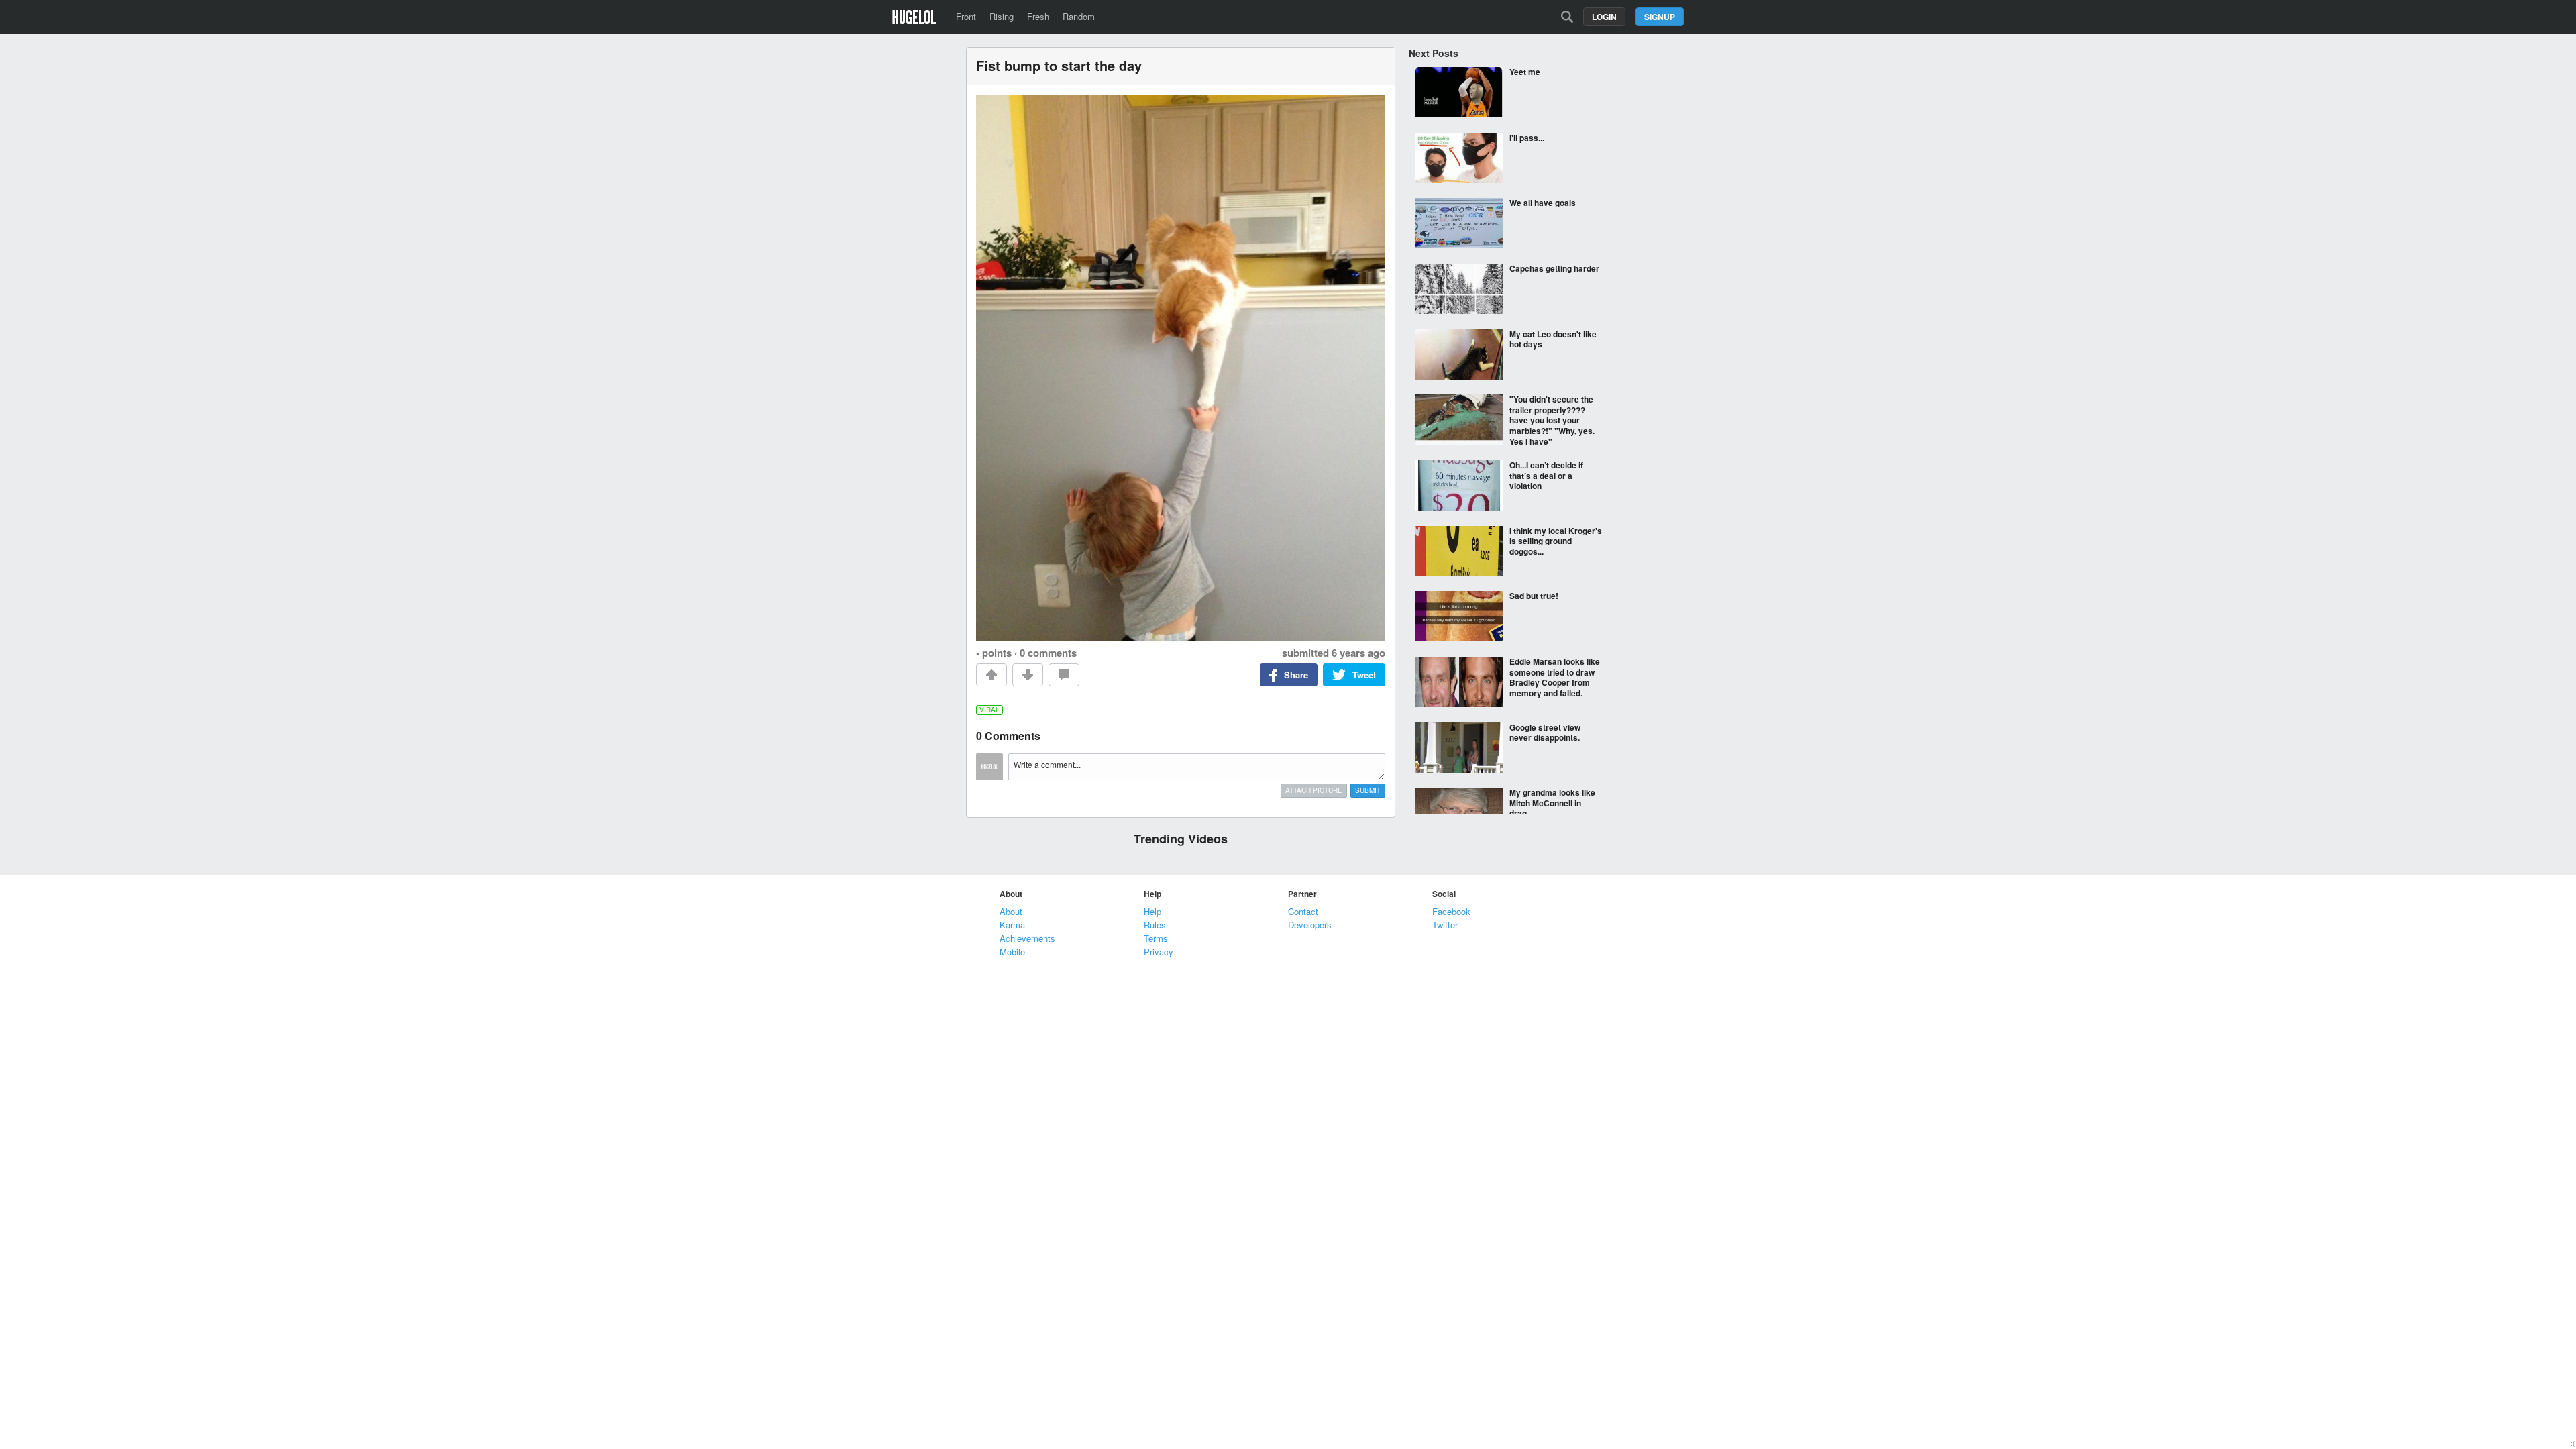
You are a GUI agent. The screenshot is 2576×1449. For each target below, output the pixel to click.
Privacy (1159, 952)
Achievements (1027, 938)
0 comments (1048, 653)
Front (966, 16)
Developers (1310, 925)
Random (1079, 16)
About (1011, 911)
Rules (1155, 925)
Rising (1002, 16)
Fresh (1038, 16)
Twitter (1445, 925)
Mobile (1012, 952)
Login (1604, 17)
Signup (1660, 17)
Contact (1303, 911)
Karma (1012, 925)
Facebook (1451, 911)
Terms (1156, 938)
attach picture (1314, 790)
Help (1152, 911)
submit (1368, 790)
